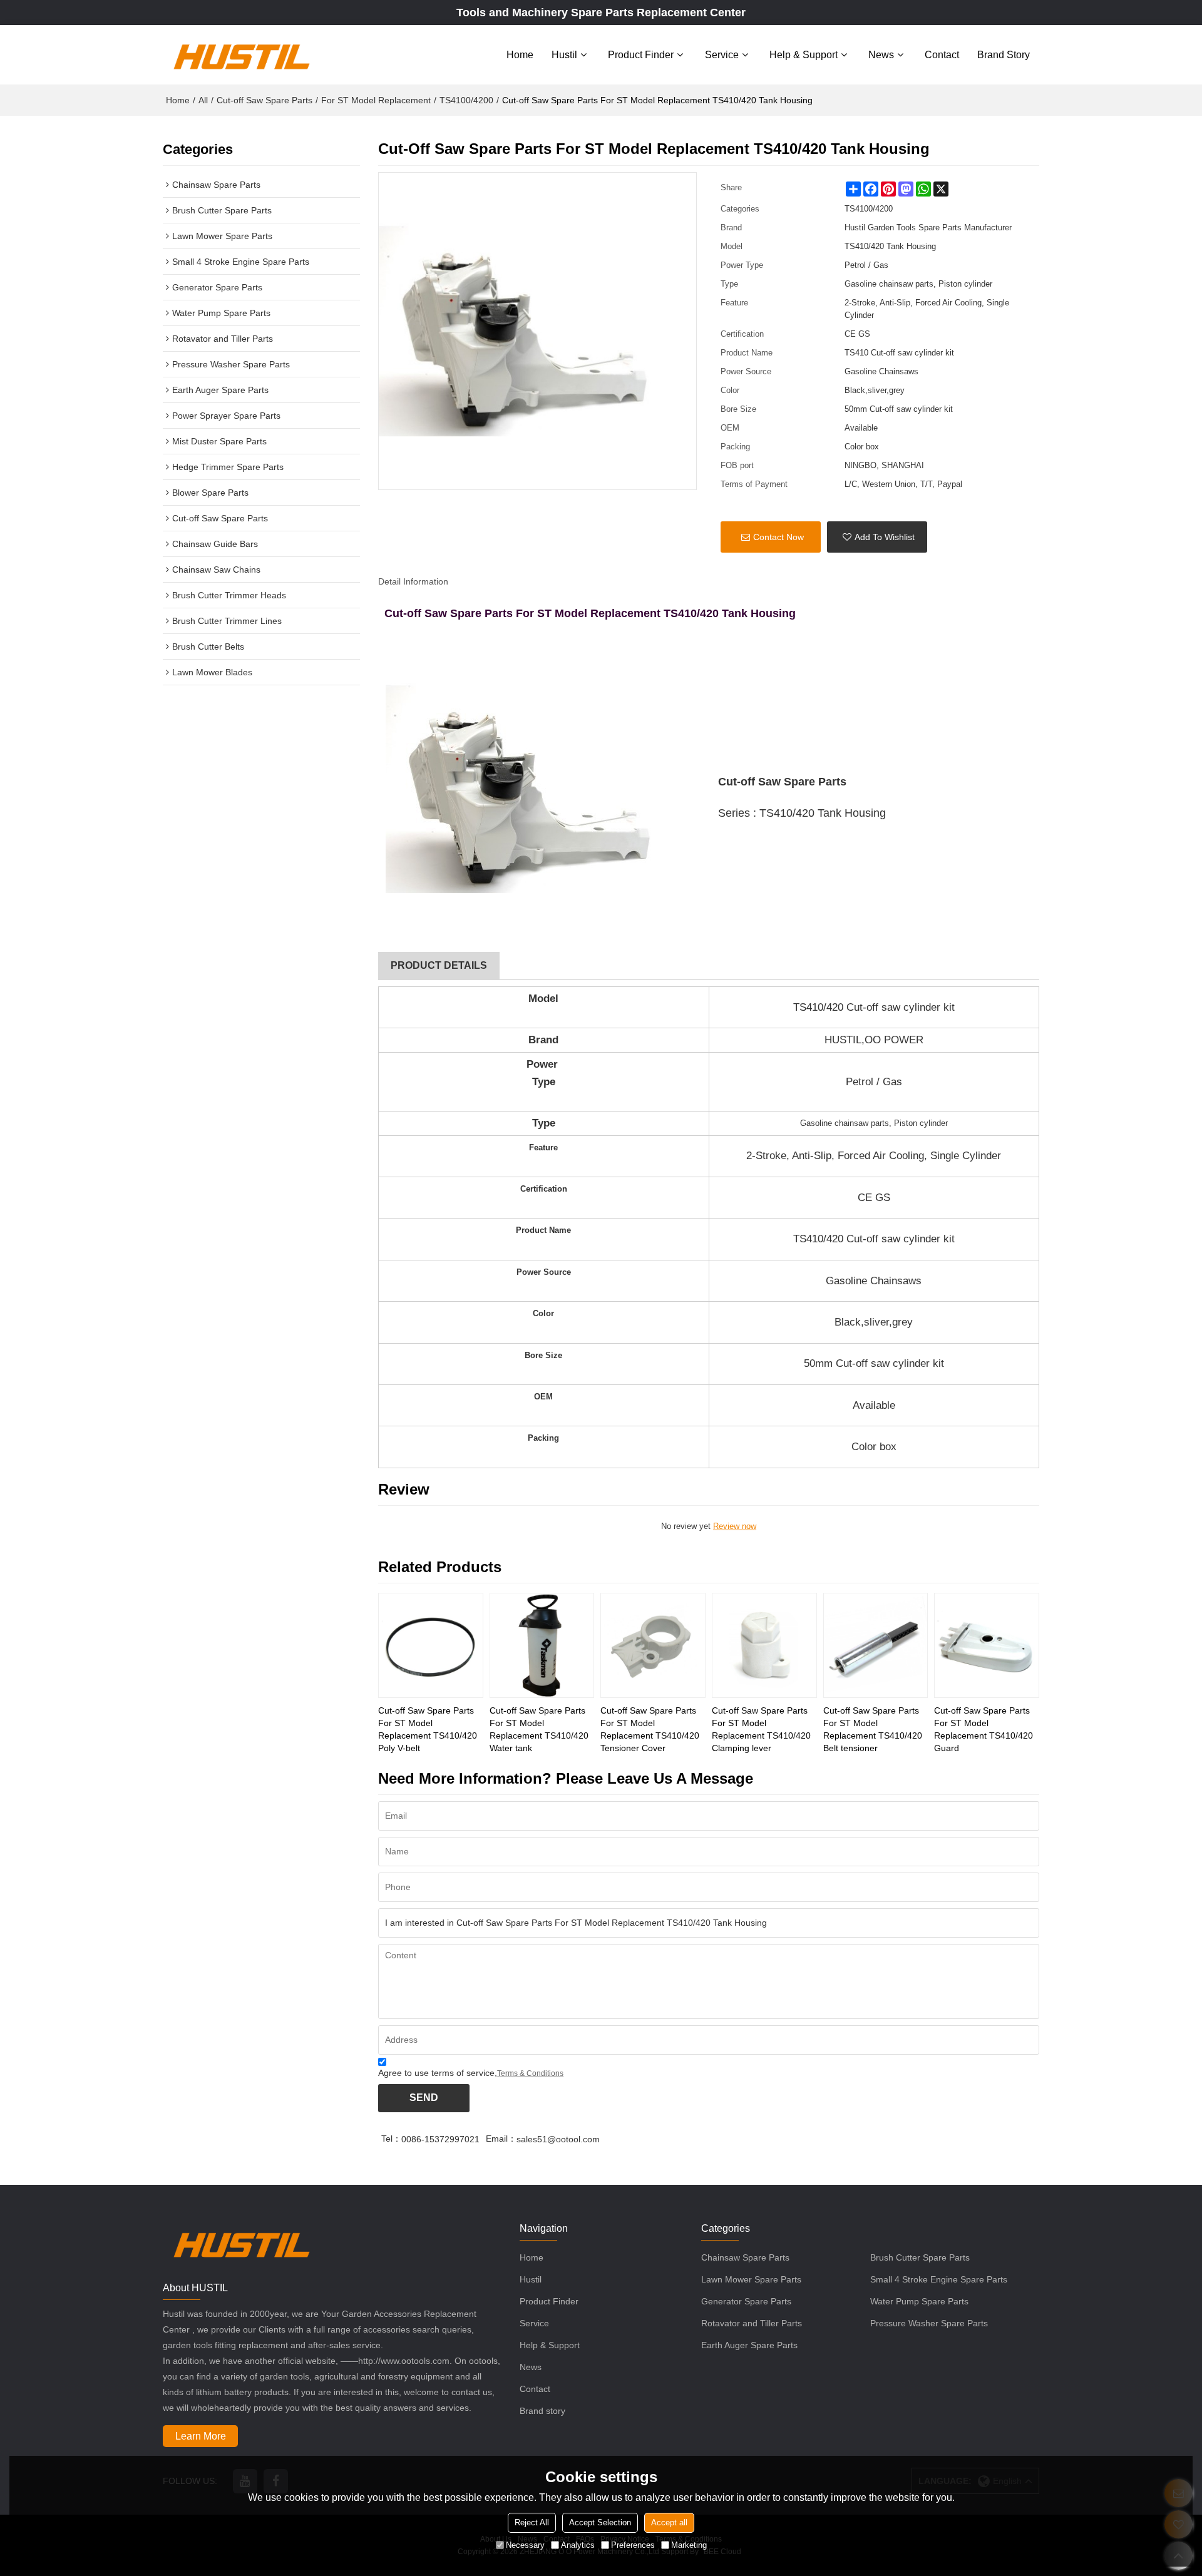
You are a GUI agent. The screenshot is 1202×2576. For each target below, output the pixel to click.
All (203, 100)
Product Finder (641, 55)
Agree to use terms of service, (471, 2073)
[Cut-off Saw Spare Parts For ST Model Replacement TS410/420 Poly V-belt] (431, 1645)
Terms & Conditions (530, 2073)
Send (424, 2098)
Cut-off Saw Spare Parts (265, 100)
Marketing (689, 2544)
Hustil (564, 55)
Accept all (669, 2522)
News (881, 55)
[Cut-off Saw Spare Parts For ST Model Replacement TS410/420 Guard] (987, 1645)
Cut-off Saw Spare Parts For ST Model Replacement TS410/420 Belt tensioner (873, 1729)
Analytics (578, 2544)
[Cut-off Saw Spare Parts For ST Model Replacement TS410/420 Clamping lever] (764, 1645)
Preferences (633, 2544)
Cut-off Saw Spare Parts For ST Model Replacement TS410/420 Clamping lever (761, 1729)
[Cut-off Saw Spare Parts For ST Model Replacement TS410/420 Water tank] (542, 1645)
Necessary (525, 2544)
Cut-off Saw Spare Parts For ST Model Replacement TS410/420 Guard (984, 1729)
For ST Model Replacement (376, 100)
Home (520, 55)
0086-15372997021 (440, 2139)
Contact (942, 55)
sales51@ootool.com (558, 2139)
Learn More (201, 2436)
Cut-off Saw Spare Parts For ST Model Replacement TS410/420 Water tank (539, 1729)
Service (722, 55)
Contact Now (778, 537)
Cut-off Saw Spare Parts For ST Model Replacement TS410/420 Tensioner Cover (650, 1729)
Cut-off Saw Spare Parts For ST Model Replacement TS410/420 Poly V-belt (428, 1729)
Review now (735, 1526)
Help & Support (804, 55)
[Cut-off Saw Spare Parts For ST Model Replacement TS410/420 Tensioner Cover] (653, 1645)
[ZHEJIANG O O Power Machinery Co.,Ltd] (241, 54)
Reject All (532, 2522)
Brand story (1004, 55)
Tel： (391, 2139)
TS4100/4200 (466, 100)
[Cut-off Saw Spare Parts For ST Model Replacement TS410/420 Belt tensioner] (876, 1645)
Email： (501, 2139)
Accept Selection (600, 2522)
